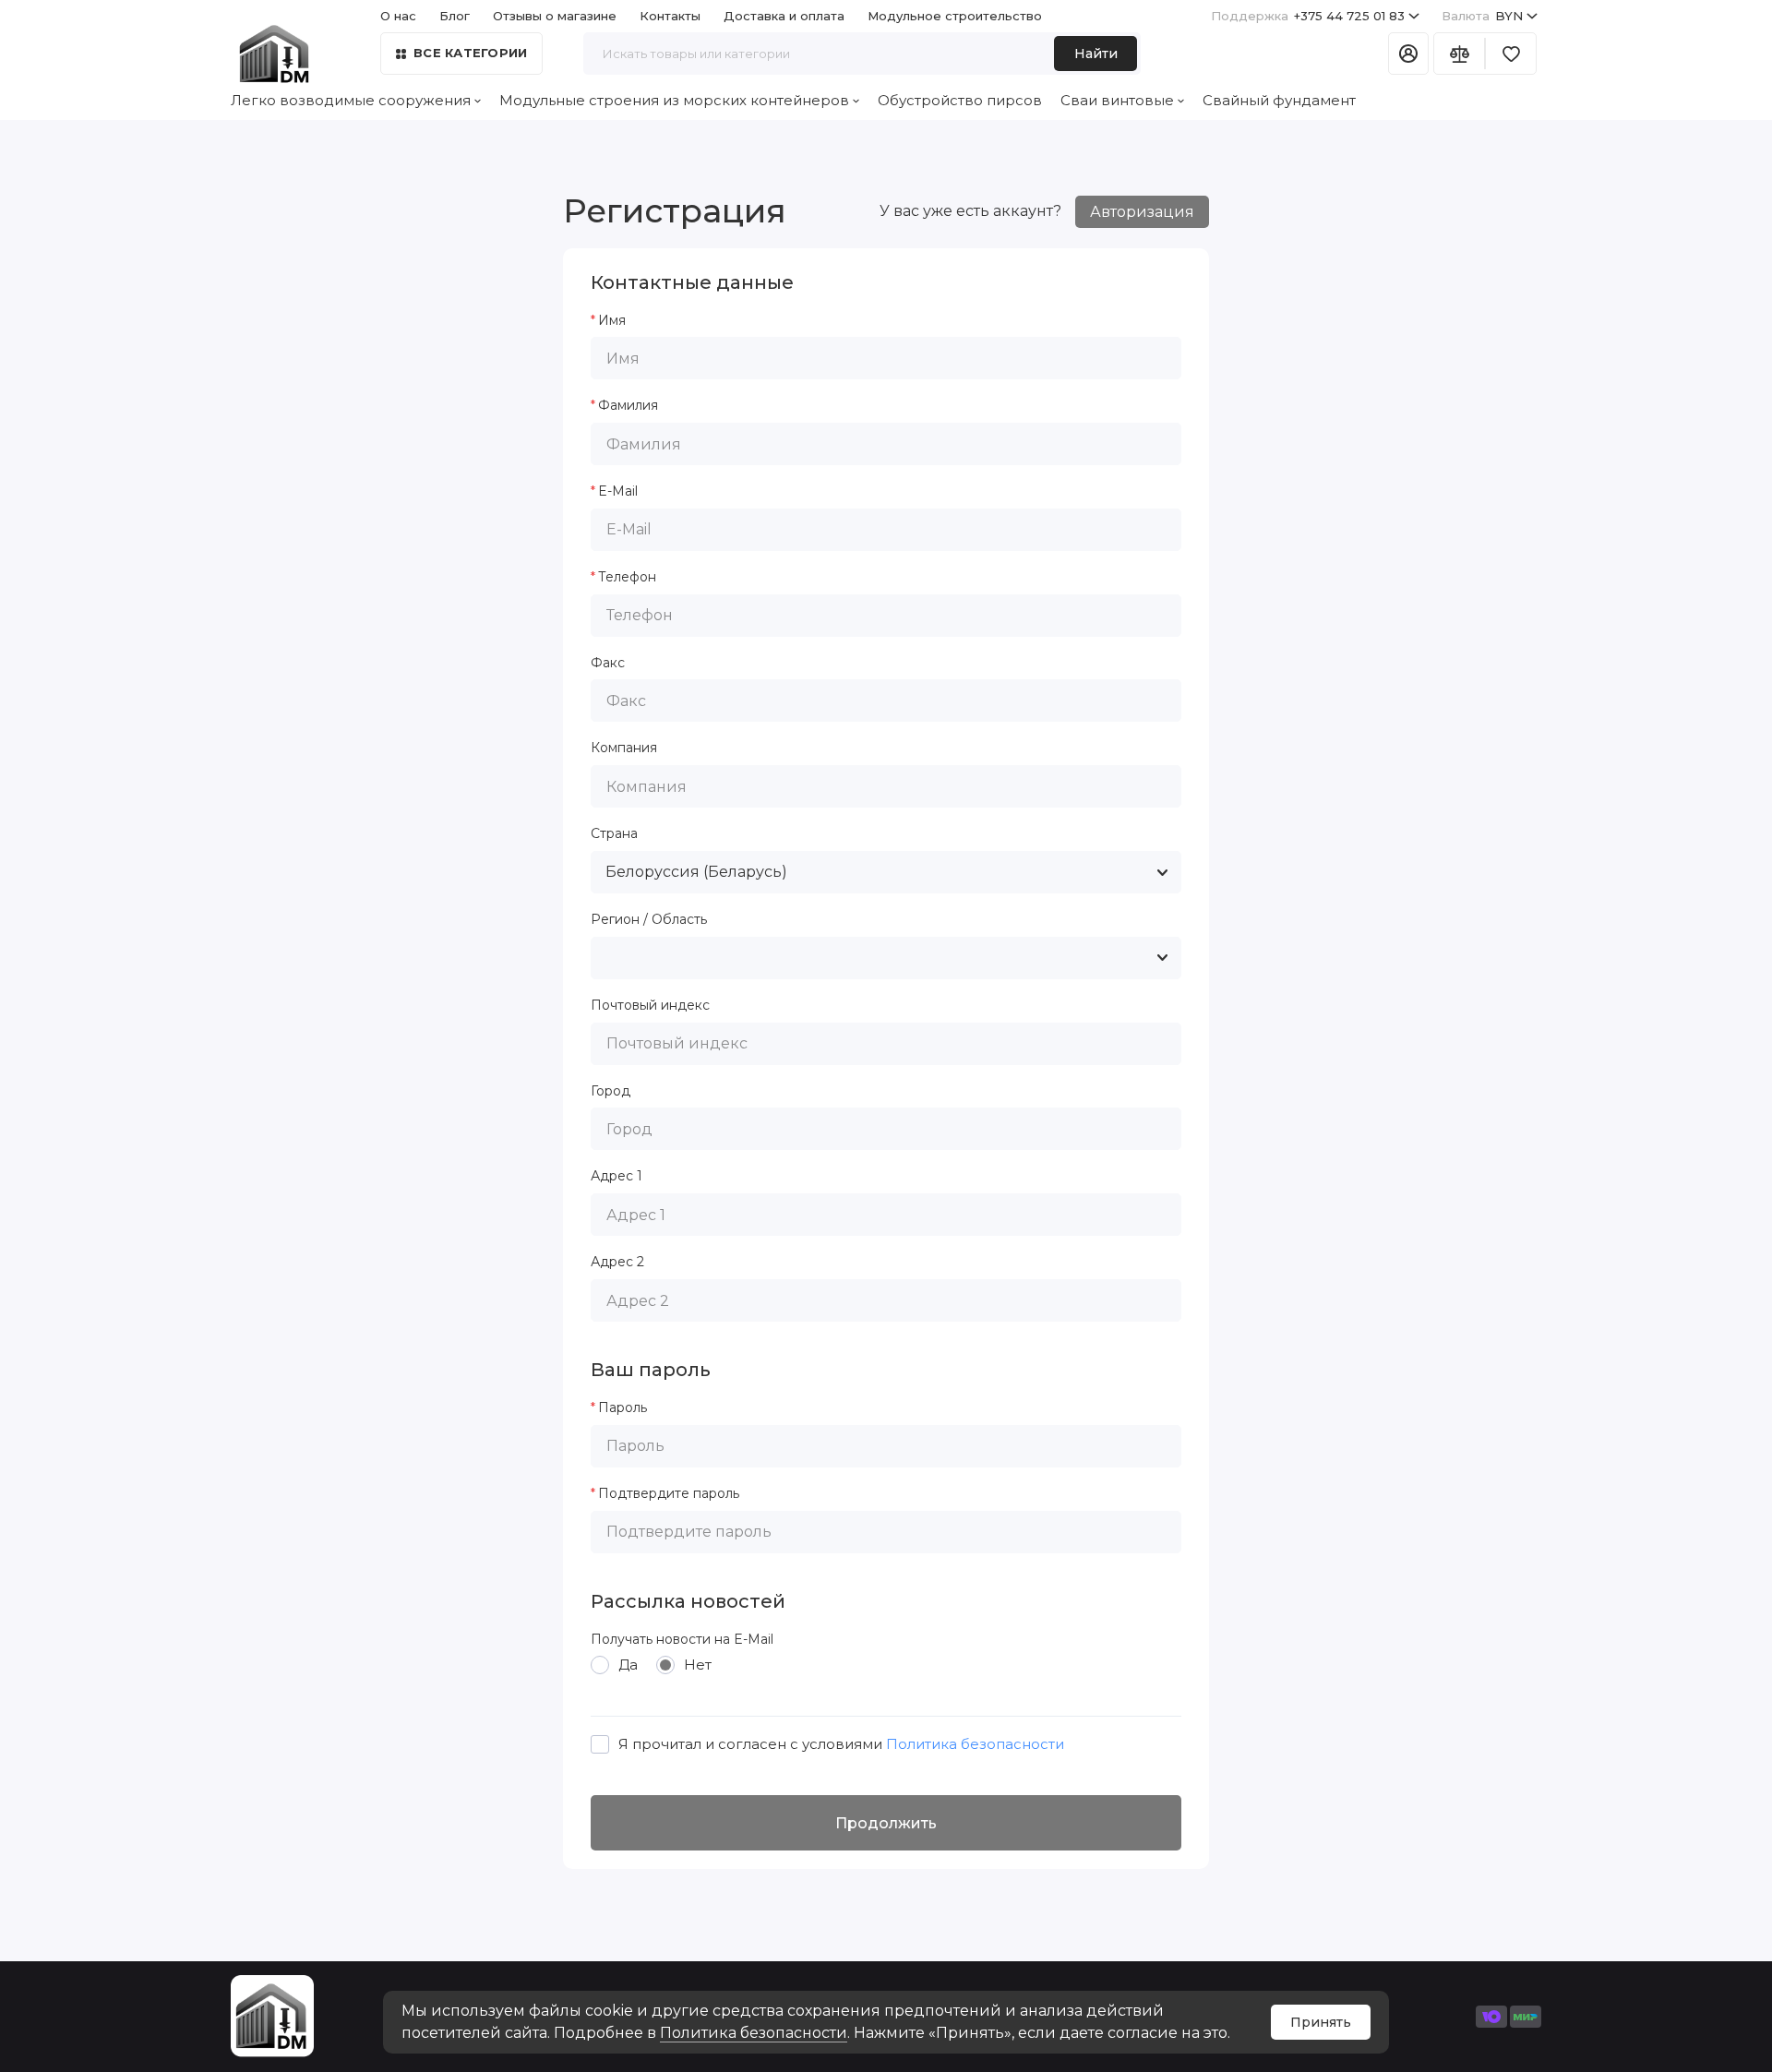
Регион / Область (649, 920)
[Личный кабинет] (1408, 54)
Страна (614, 834)
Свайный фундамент (1279, 100)
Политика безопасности (754, 2033)
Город (611, 1091)
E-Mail (618, 491)
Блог (455, 16)
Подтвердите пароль (669, 1494)
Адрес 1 (617, 1176)
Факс (608, 663)
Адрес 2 (617, 1262)
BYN (1482, 16)
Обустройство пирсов (960, 100)
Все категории (470, 53)
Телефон (627, 577)
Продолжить (886, 1823)
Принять (1321, 2022)
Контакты (670, 16)
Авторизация (1142, 212)
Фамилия (628, 406)
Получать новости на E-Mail (682, 1640)
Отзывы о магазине (555, 16)
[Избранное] (1511, 54)
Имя (612, 321)
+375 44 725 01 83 (1308, 16)
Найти (1096, 54)
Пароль (623, 1408)
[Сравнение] (1459, 54)
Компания (624, 748)
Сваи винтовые (1117, 100)
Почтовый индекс (650, 1006)
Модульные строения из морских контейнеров (674, 100)
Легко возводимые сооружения (351, 100)
